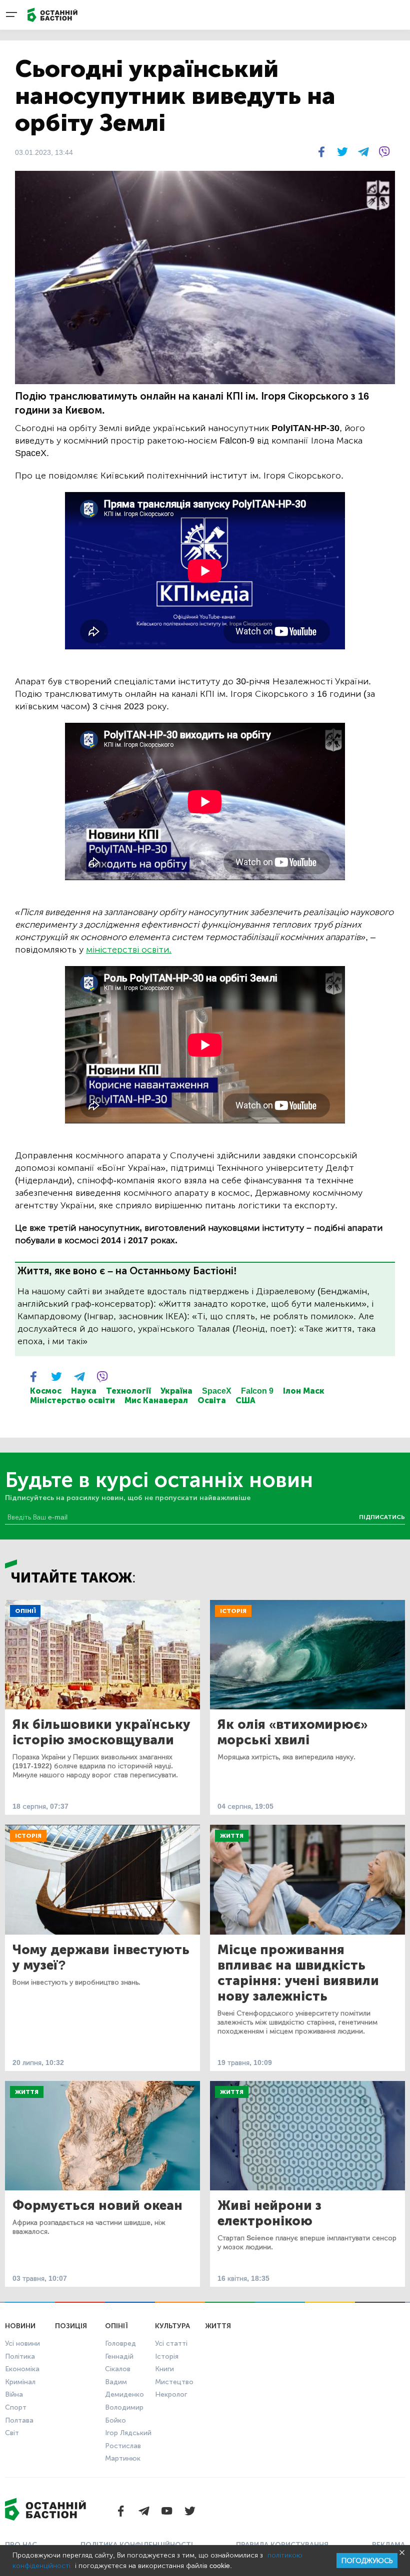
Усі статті (171, 2343)
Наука (84, 1391)
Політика (20, 2356)
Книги (164, 2369)
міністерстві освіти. (129, 950)
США (245, 1400)
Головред (120, 2343)
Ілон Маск (304, 1391)
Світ (12, 2433)
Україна (176, 1391)
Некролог (171, 2394)
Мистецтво (174, 2382)
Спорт (16, 2407)
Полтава (19, 2420)
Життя (232, 1836)
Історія (233, 1611)
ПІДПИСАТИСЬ (382, 1517)
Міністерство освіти (72, 1400)
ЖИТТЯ (218, 2326)
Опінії (25, 1611)
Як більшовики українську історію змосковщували (101, 1732)
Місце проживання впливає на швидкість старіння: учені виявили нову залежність (298, 1973)
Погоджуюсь (367, 2561)
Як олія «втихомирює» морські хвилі (292, 1732)
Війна (14, 2394)
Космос (46, 1391)
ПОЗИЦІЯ (71, 2326)
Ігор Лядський (128, 2433)
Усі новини (22, 2343)
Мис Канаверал (156, 1400)
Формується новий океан (97, 2206)
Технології (128, 1391)
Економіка (22, 2369)
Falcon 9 (257, 1391)
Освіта (212, 1400)
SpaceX (217, 1391)
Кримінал (20, 2382)
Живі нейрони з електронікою (269, 2213)
